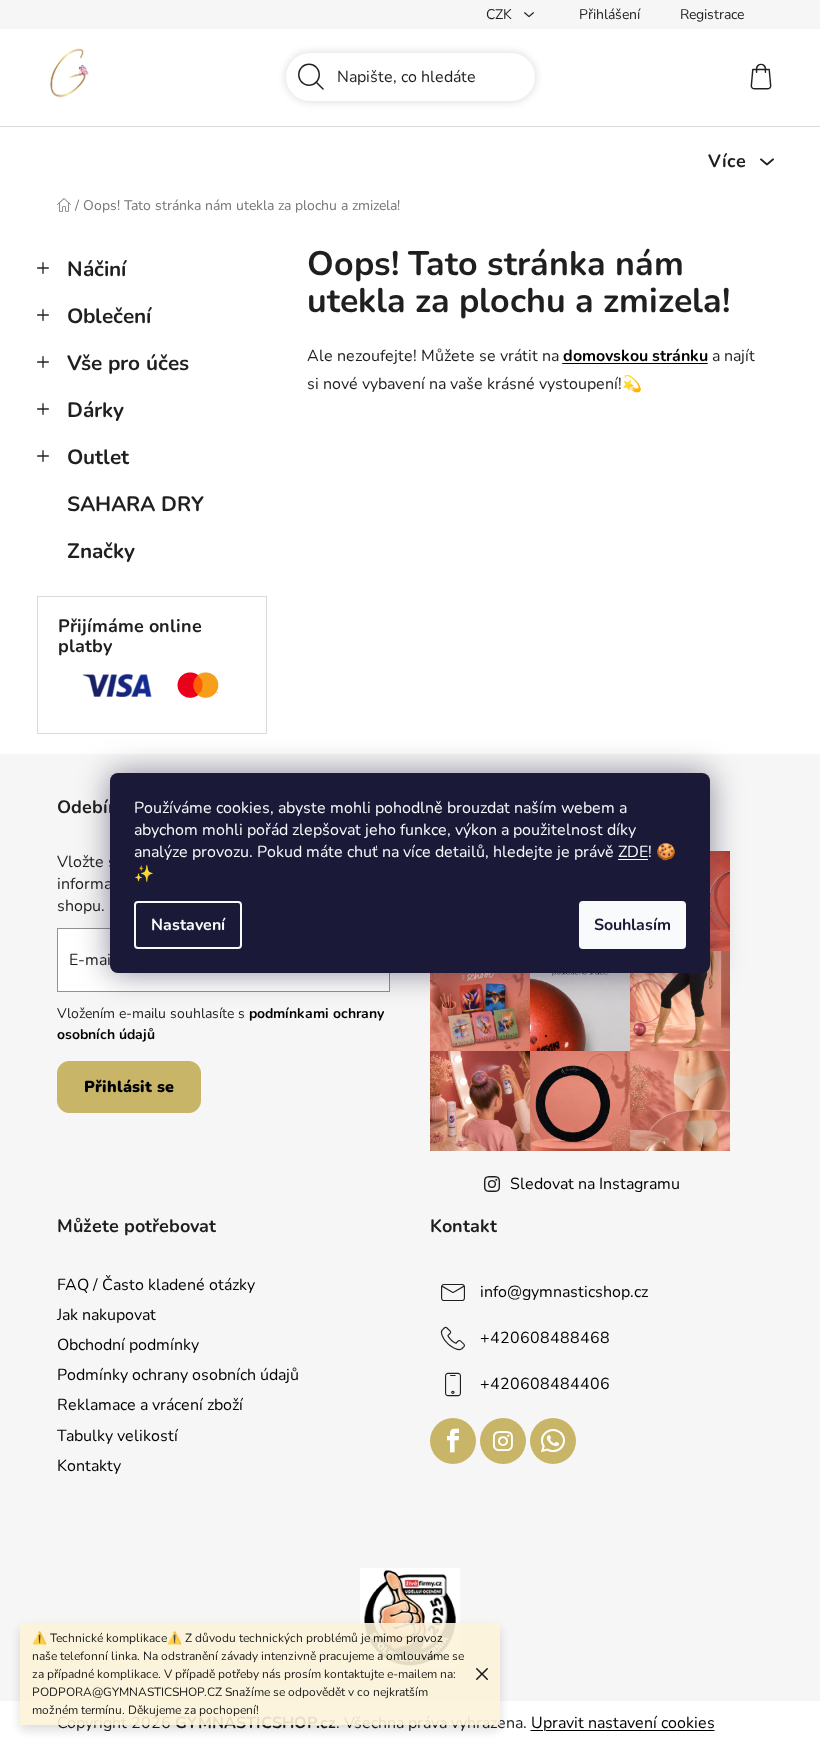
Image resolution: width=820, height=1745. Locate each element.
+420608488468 (545, 1338)
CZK (501, 14)
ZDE (633, 852)
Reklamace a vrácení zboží (150, 1405)
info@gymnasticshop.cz (564, 1292)
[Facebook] (453, 1441)
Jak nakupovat (106, 1315)
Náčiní (96, 269)
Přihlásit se (129, 1087)
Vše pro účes (128, 363)
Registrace (712, 14)
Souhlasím (632, 925)
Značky (101, 551)
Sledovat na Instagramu (595, 1184)
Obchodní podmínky (128, 1345)
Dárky (95, 410)
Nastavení (188, 925)
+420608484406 (545, 1384)
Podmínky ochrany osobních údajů (178, 1375)
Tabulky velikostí (117, 1436)
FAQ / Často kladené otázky (156, 1285)
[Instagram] (503, 1441)
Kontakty (89, 1466)
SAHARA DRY (135, 504)
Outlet (98, 457)
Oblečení (109, 316)
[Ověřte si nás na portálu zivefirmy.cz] (410, 1617)
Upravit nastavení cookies (623, 1723)
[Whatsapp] (553, 1441)
